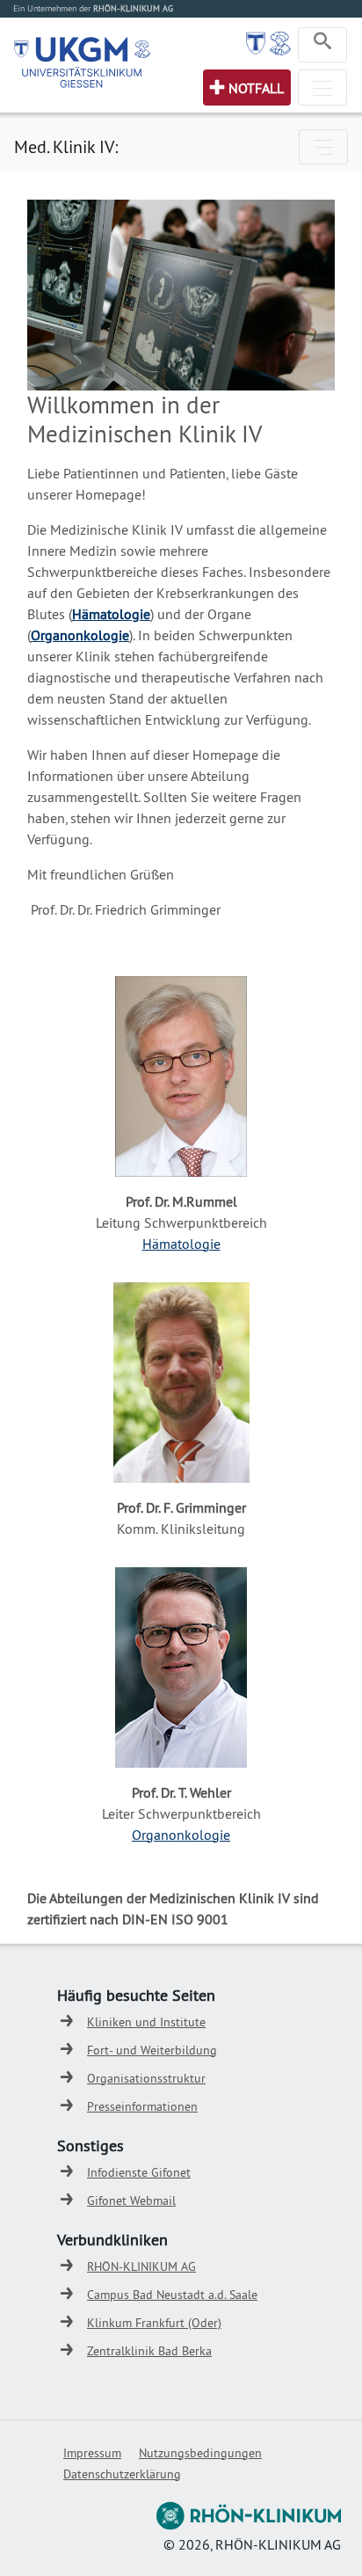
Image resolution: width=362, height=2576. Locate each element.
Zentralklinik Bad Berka (149, 2351)
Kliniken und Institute (146, 2022)
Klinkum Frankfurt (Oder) (154, 2323)
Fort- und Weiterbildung (152, 2050)
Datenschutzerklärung (122, 2474)
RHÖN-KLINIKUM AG (141, 2266)
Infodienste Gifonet (139, 2172)
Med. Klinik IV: (66, 146)
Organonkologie (181, 1835)
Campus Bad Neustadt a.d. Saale (172, 2295)
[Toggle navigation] (322, 45)
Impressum (92, 2453)
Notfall (256, 88)
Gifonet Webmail (131, 2200)
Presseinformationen (142, 2106)
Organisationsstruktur (146, 2078)
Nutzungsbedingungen (200, 2453)
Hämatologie (111, 614)
